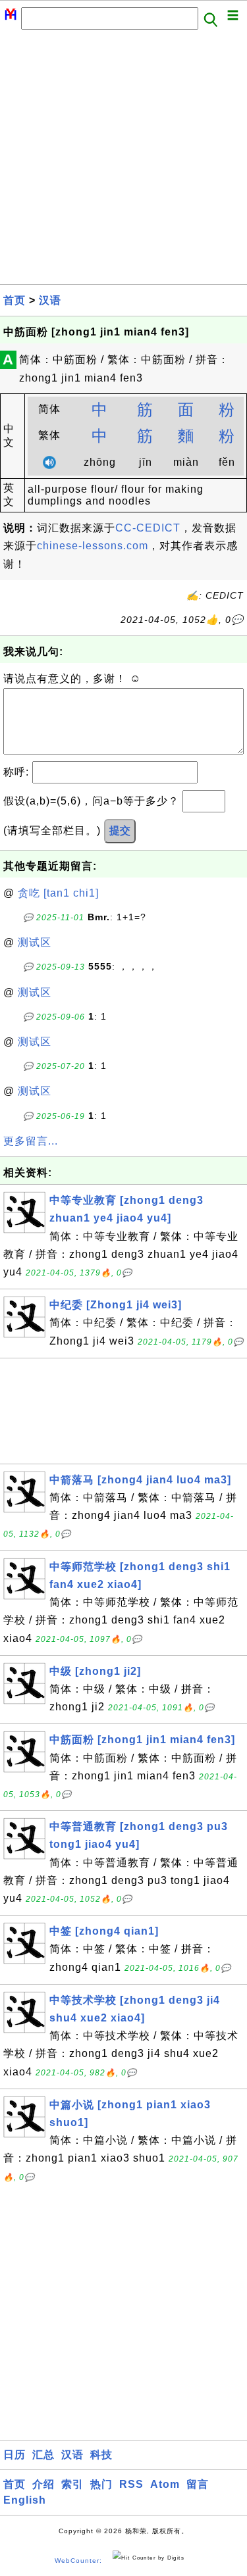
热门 (101, 2484)
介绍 (43, 2484)
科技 (101, 2455)
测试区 (35, 942)
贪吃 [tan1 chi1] (58, 893)
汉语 (50, 300)
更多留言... (31, 1141)
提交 (120, 830)
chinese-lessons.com (93, 546)
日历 (14, 2455)
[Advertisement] (123, 161)
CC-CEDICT (148, 528)
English (25, 2500)
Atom (165, 2484)
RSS (131, 2484)
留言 (198, 2484)
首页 (14, 300)
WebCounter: (78, 2561)
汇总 (43, 2455)
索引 (72, 2484)
